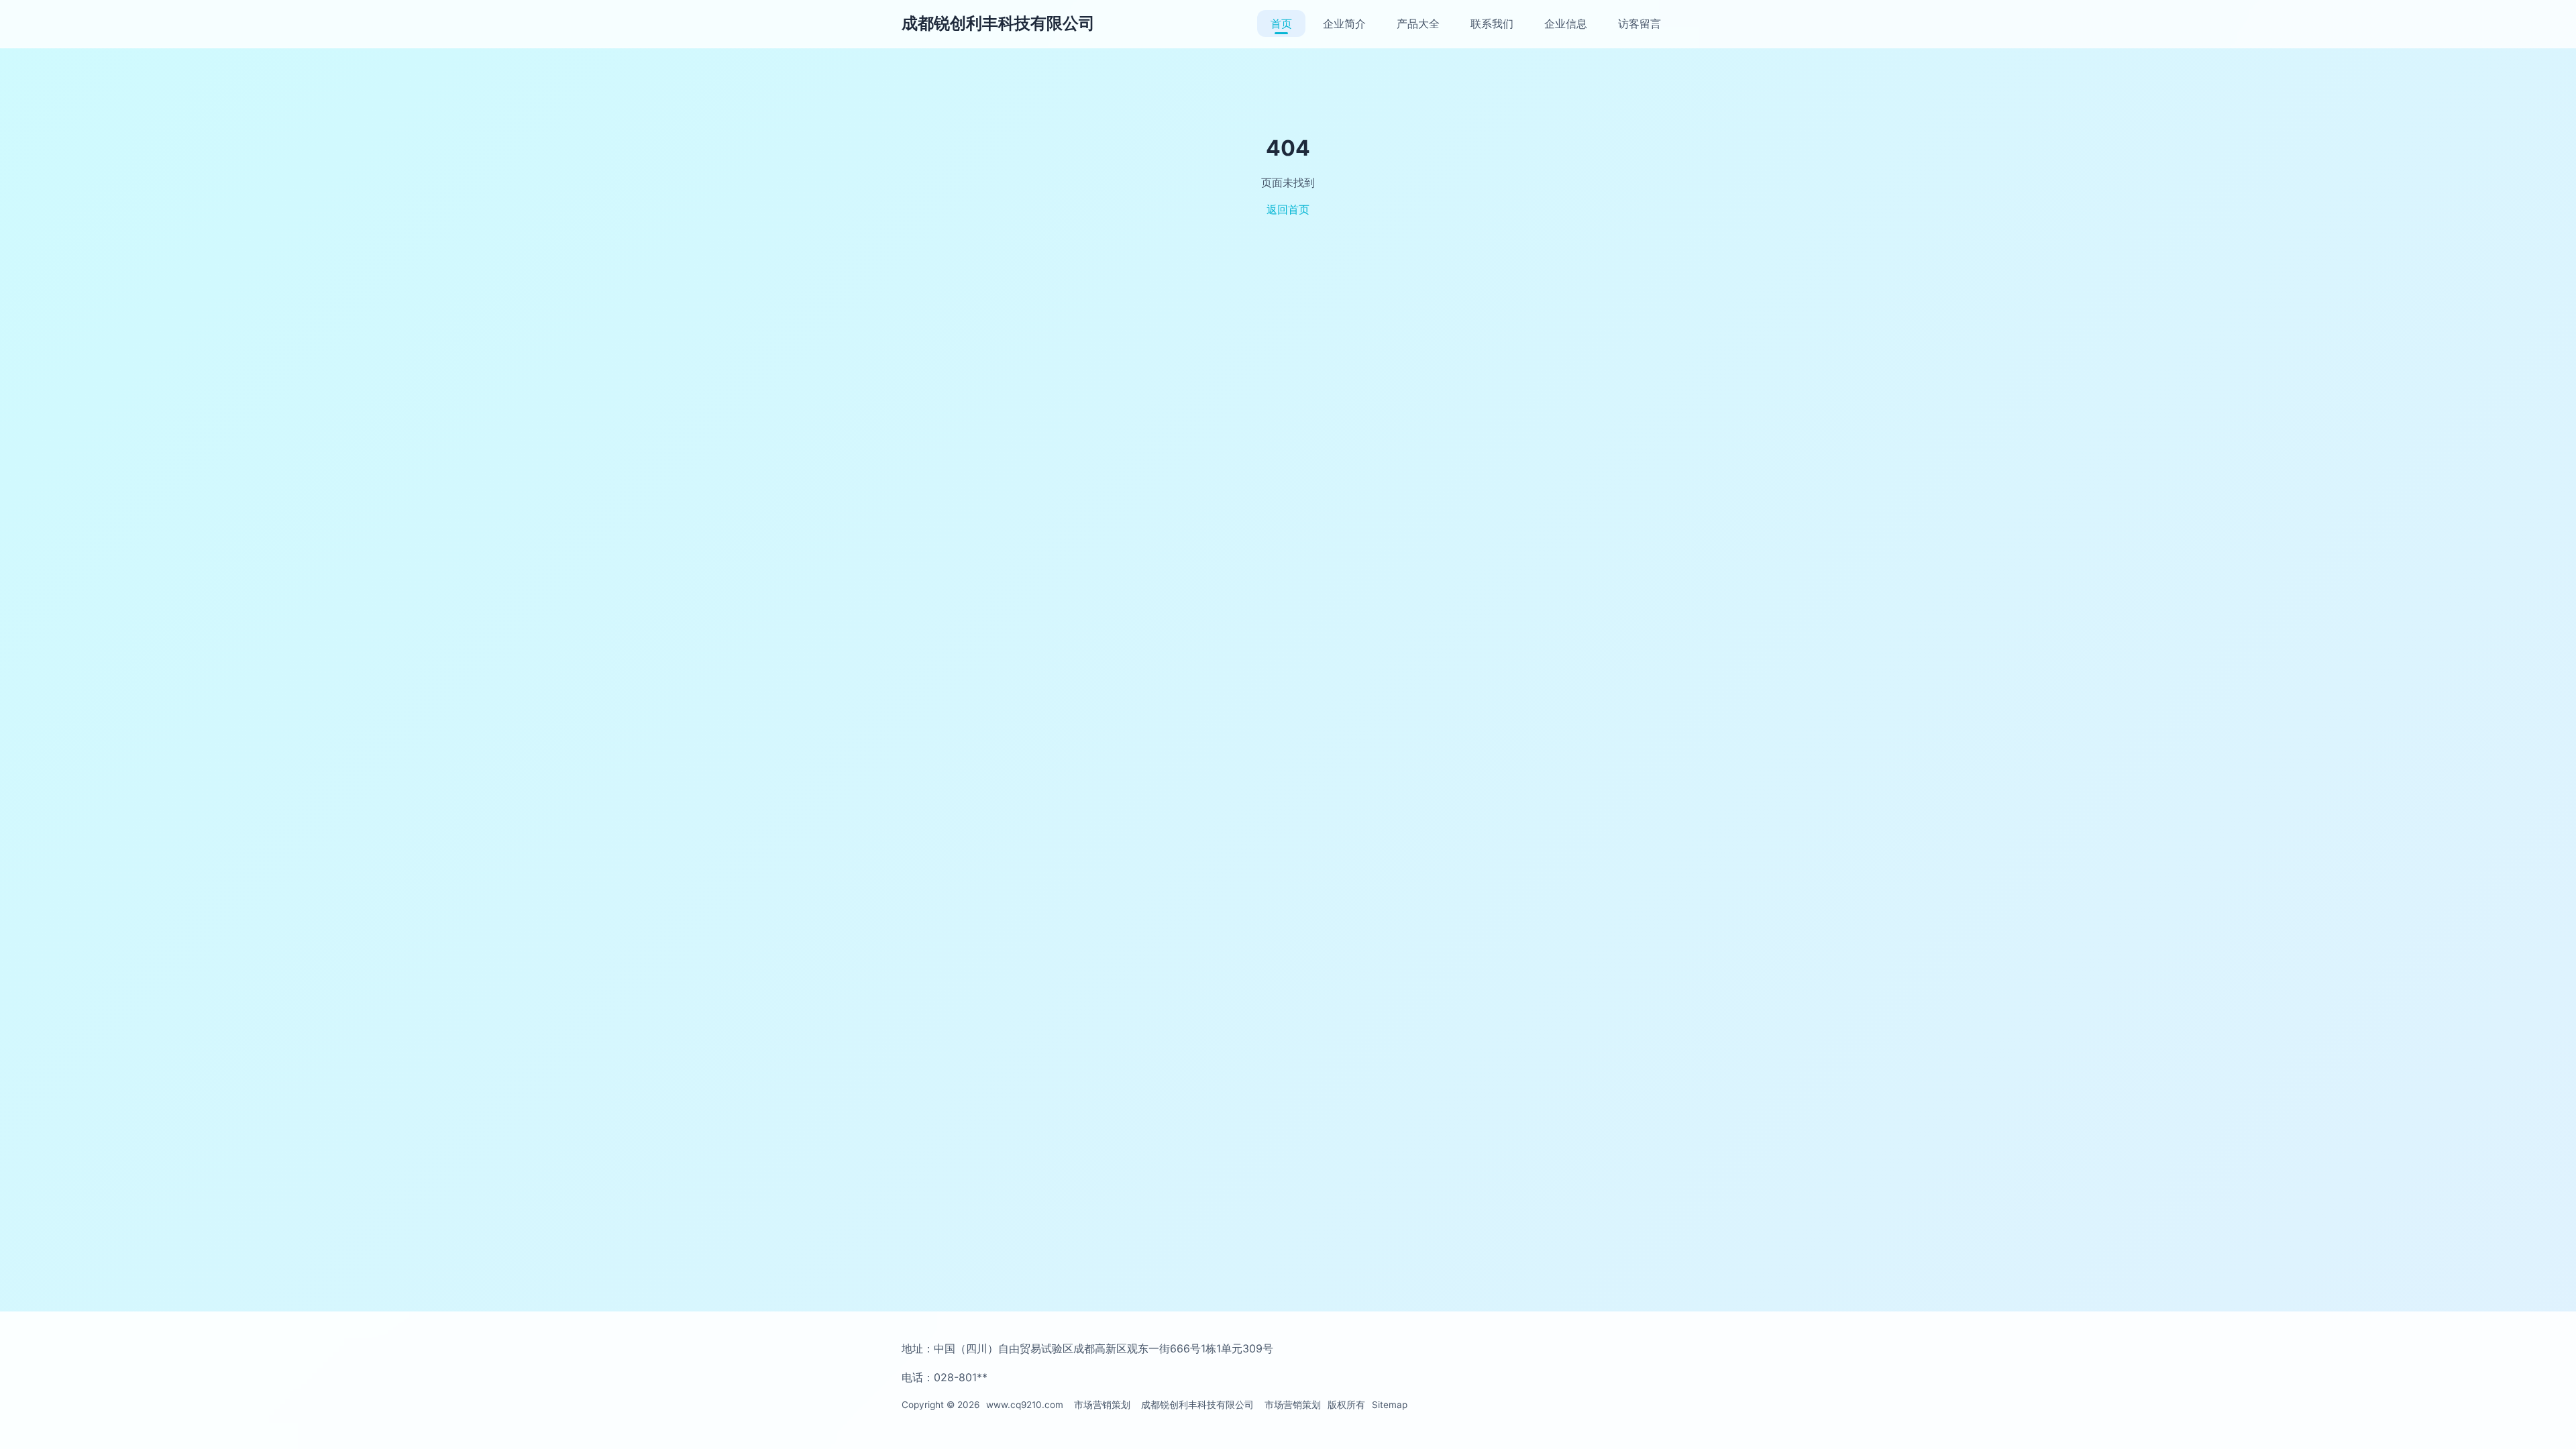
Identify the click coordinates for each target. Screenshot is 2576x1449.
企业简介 (1344, 23)
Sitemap (1390, 1405)
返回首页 (1288, 209)
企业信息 (1566, 23)
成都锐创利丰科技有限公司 (998, 23)
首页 (1281, 23)
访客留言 (1640, 23)
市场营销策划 (1102, 1405)
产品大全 (1418, 23)
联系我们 (1492, 23)
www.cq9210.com (1025, 1405)
